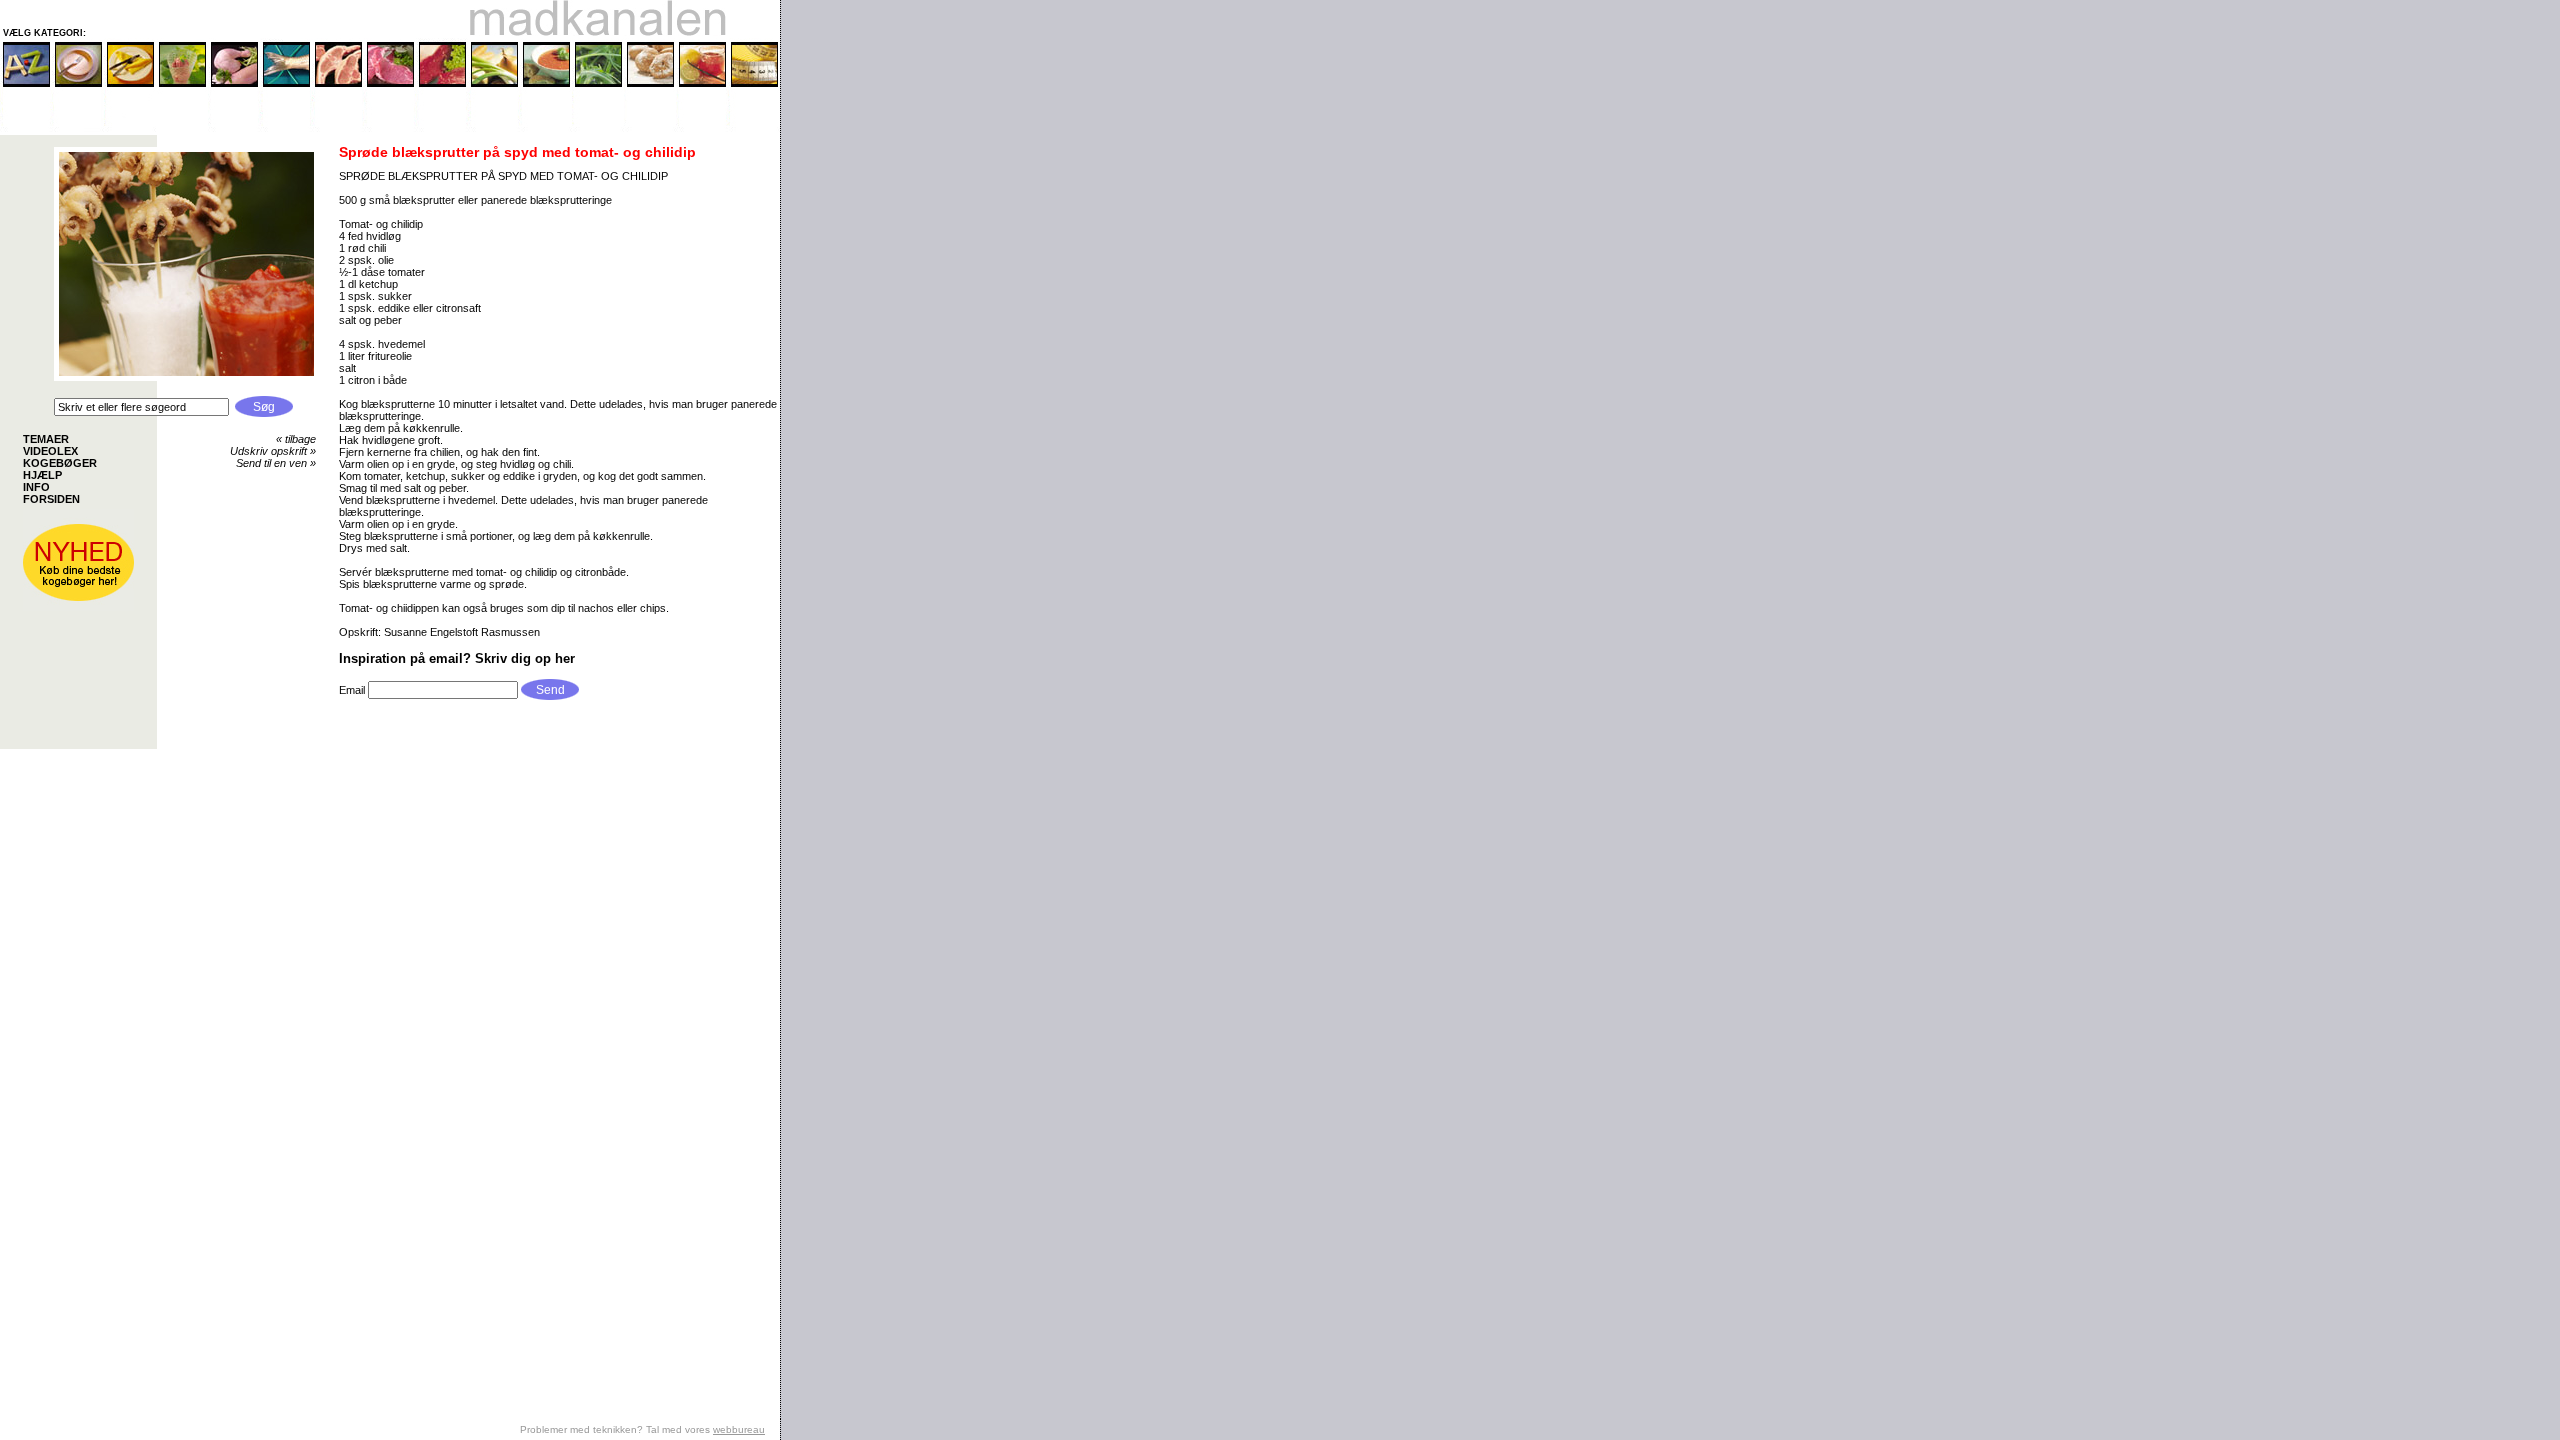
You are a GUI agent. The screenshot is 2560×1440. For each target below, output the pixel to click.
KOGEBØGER (60, 463)
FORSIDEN (51, 499)
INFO (36, 487)
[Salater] (598, 128)
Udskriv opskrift (268, 451)
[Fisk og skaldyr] (286, 128)
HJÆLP (42, 475)
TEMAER (46, 439)
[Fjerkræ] (234, 128)
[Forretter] (78, 128)
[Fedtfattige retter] (754, 128)
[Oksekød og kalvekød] (442, 128)
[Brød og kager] (650, 128)
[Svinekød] (390, 128)
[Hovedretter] (130, 128)
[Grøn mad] (494, 128)
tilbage (300, 439)
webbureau (739, 1429)
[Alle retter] (26, 128)
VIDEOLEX (50, 451)
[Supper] (546, 128)
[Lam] (338, 128)
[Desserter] (182, 128)
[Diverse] (702, 128)
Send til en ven (271, 463)
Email (353, 690)
